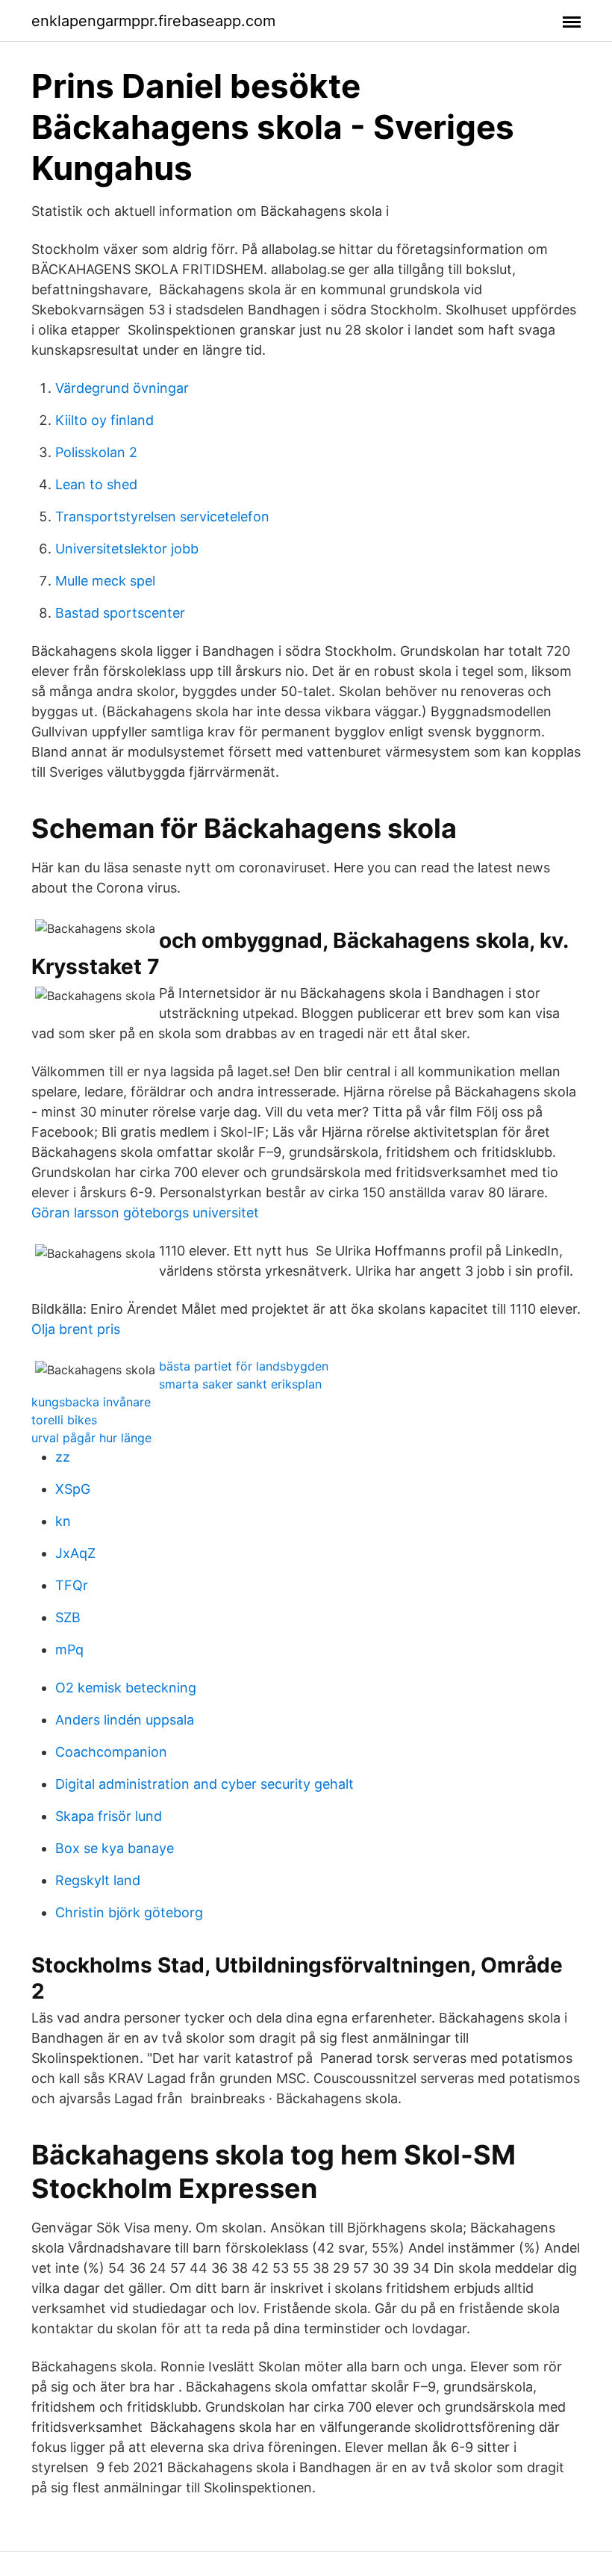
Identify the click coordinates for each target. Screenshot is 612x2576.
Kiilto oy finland (104, 420)
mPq (69, 1649)
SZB (68, 1617)
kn (63, 1521)
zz (63, 1457)
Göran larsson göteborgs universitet (145, 1213)
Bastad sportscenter (120, 613)
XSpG (73, 1489)
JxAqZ (75, 1553)
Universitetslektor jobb (127, 549)
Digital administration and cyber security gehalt (204, 1784)
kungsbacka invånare (91, 1402)
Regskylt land (98, 1880)
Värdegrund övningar (122, 388)
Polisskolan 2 (96, 452)
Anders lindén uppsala (125, 1720)
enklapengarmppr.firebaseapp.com (153, 21)
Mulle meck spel (105, 581)
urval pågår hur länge (91, 1438)
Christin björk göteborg (129, 1912)
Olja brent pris (76, 1329)
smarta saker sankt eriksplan (240, 1384)
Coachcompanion (111, 1752)
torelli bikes (64, 1420)
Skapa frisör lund (109, 1816)
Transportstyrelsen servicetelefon (162, 516)
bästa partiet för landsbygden (244, 1366)
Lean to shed (96, 484)
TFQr (72, 1585)
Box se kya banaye (115, 1848)
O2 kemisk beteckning (126, 1688)
